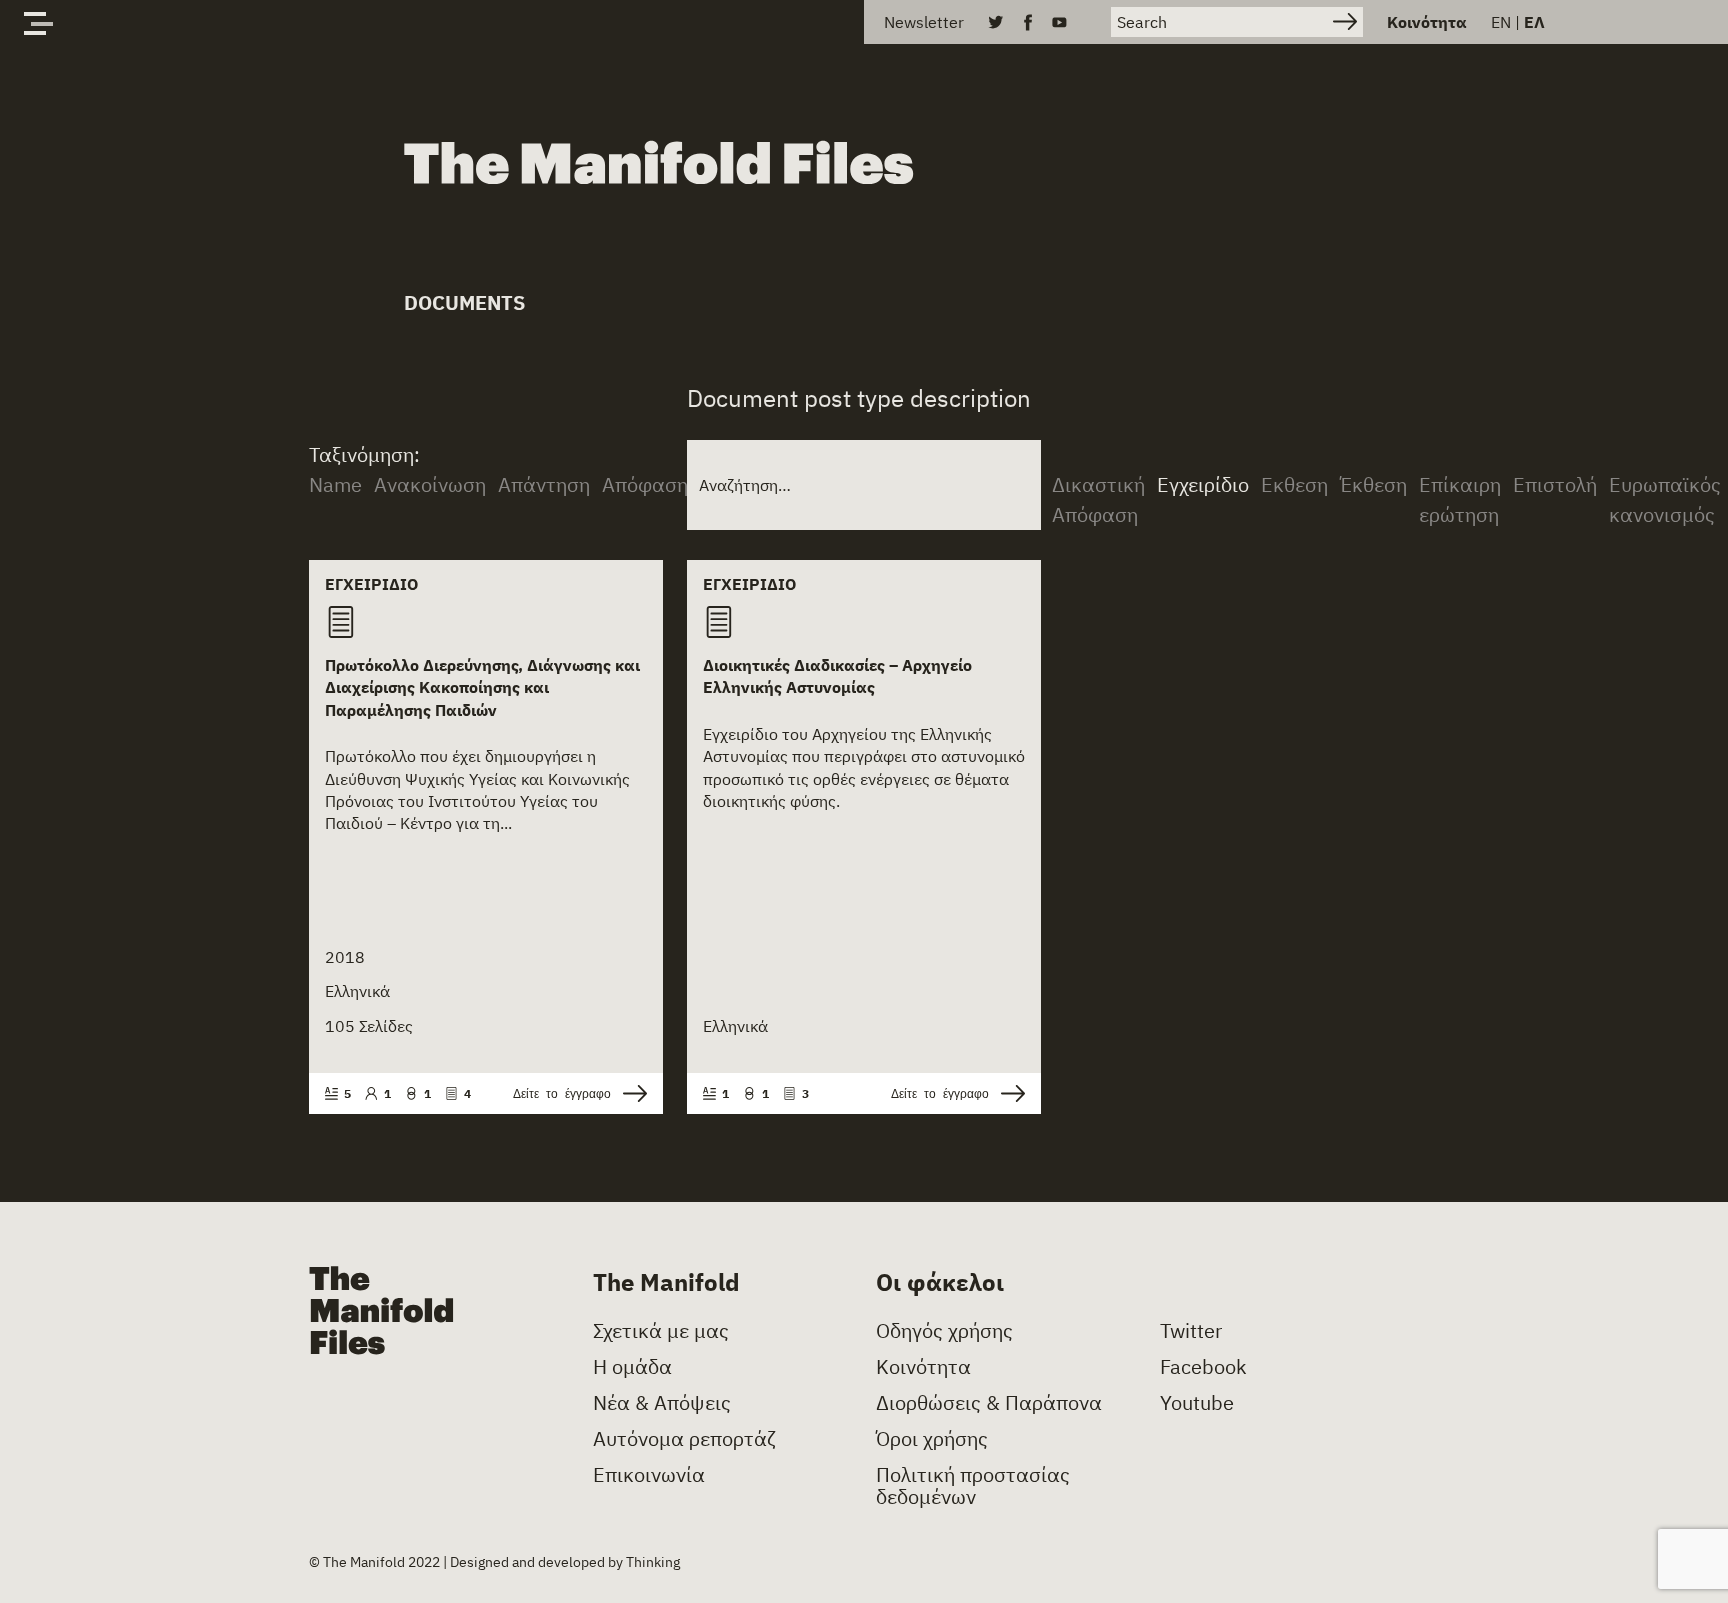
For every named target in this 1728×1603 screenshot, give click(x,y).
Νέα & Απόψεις (662, 1403)
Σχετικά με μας (661, 1331)
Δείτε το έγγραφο (562, 1093)
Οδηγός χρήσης (944, 1331)
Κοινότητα (1427, 22)
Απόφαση (645, 484)
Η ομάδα (632, 1367)
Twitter (1191, 1331)
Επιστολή (1555, 484)
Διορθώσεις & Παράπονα (989, 1403)
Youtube (1197, 1403)
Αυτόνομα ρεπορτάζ (684, 1439)
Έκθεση (1373, 484)
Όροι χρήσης (932, 1439)
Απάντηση (544, 484)
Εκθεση (1294, 484)
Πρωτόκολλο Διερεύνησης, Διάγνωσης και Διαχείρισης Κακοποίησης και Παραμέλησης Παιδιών (482, 687)
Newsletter (924, 22)
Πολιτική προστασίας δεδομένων (973, 1486)
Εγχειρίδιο (1203, 484)
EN (1501, 22)
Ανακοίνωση (430, 484)
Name (335, 484)
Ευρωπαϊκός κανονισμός (1665, 499)
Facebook (1203, 1367)
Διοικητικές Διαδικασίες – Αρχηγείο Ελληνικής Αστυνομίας (837, 676)
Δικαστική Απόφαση (1098, 499)
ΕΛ (1534, 22)
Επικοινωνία (649, 1475)
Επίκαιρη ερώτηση (1460, 499)
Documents (464, 302)
